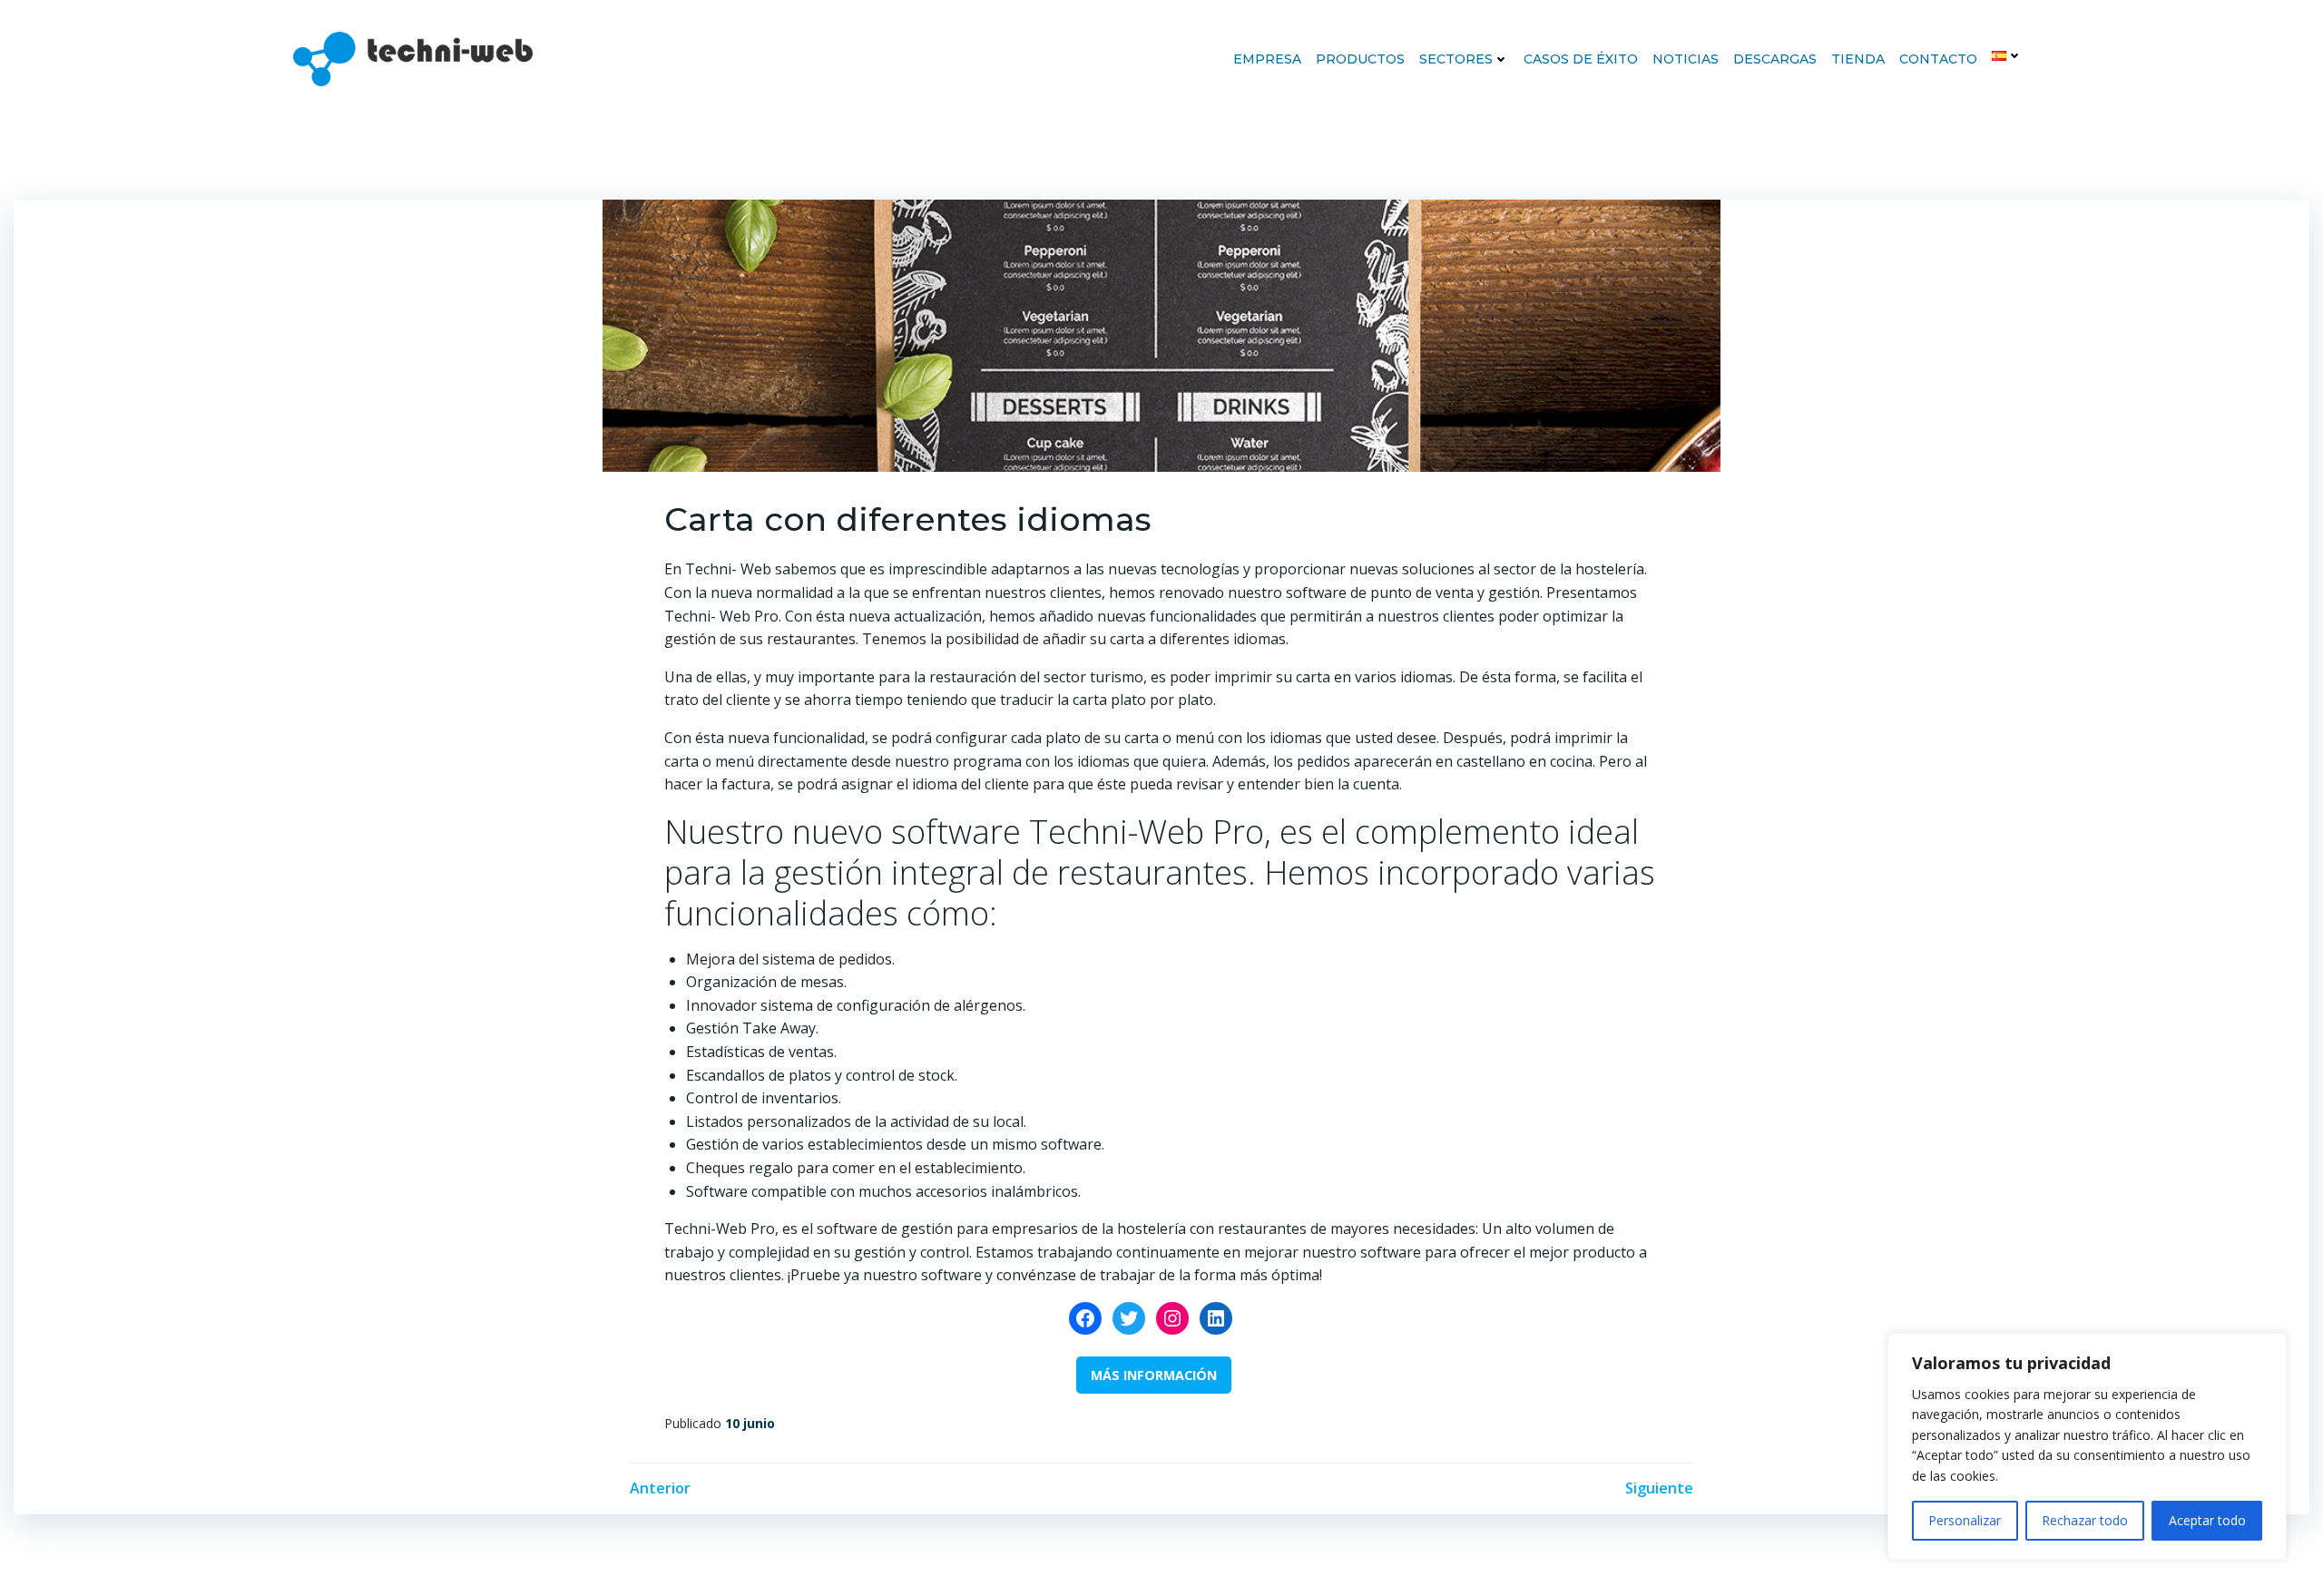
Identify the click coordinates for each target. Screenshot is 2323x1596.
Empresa (1267, 59)
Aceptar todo (2207, 1520)
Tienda (1858, 59)
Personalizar (1965, 1520)
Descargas (1775, 59)
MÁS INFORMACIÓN (1154, 1375)
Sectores (1456, 59)
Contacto (1938, 59)
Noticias (1686, 59)
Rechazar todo (2085, 1520)
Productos (1360, 59)
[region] (2087, 1446)
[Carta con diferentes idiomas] (1161, 334)
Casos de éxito (1581, 59)
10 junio (750, 1423)
